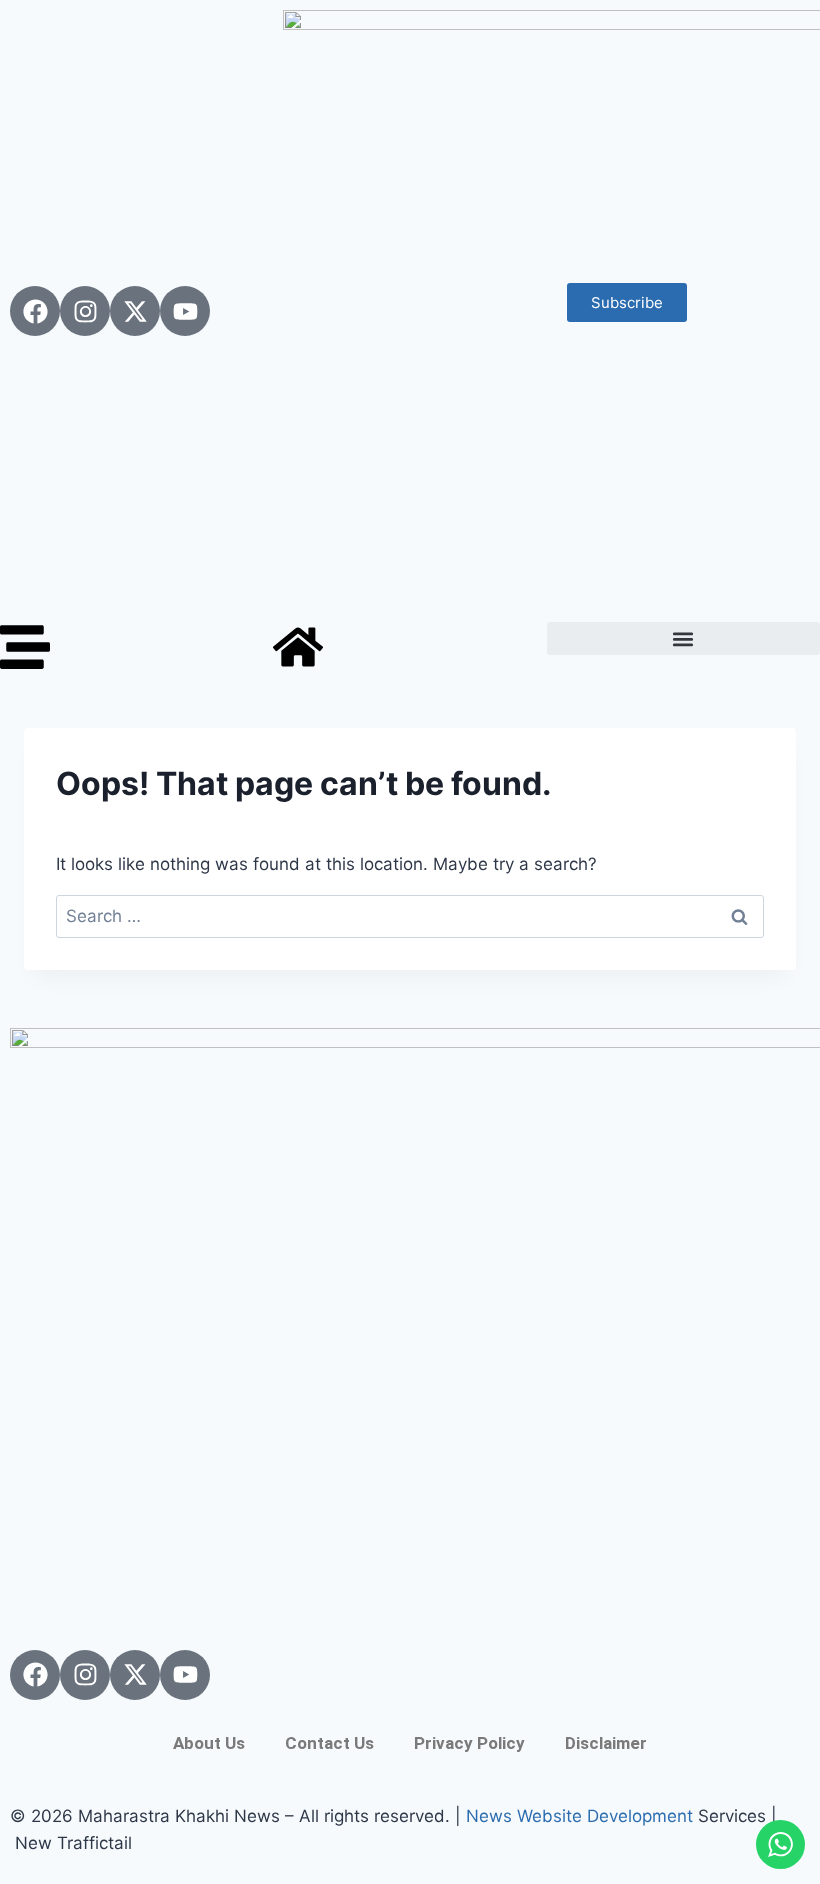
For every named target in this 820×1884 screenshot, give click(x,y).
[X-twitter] (135, 311)
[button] (683, 638)
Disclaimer (606, 1743)
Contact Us (329, 1743)
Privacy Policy (469, 1743)
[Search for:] (410, 916)
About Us (209, 1743)
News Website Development (579, 1816)
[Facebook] (35, 311)
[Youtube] (185, 311)
